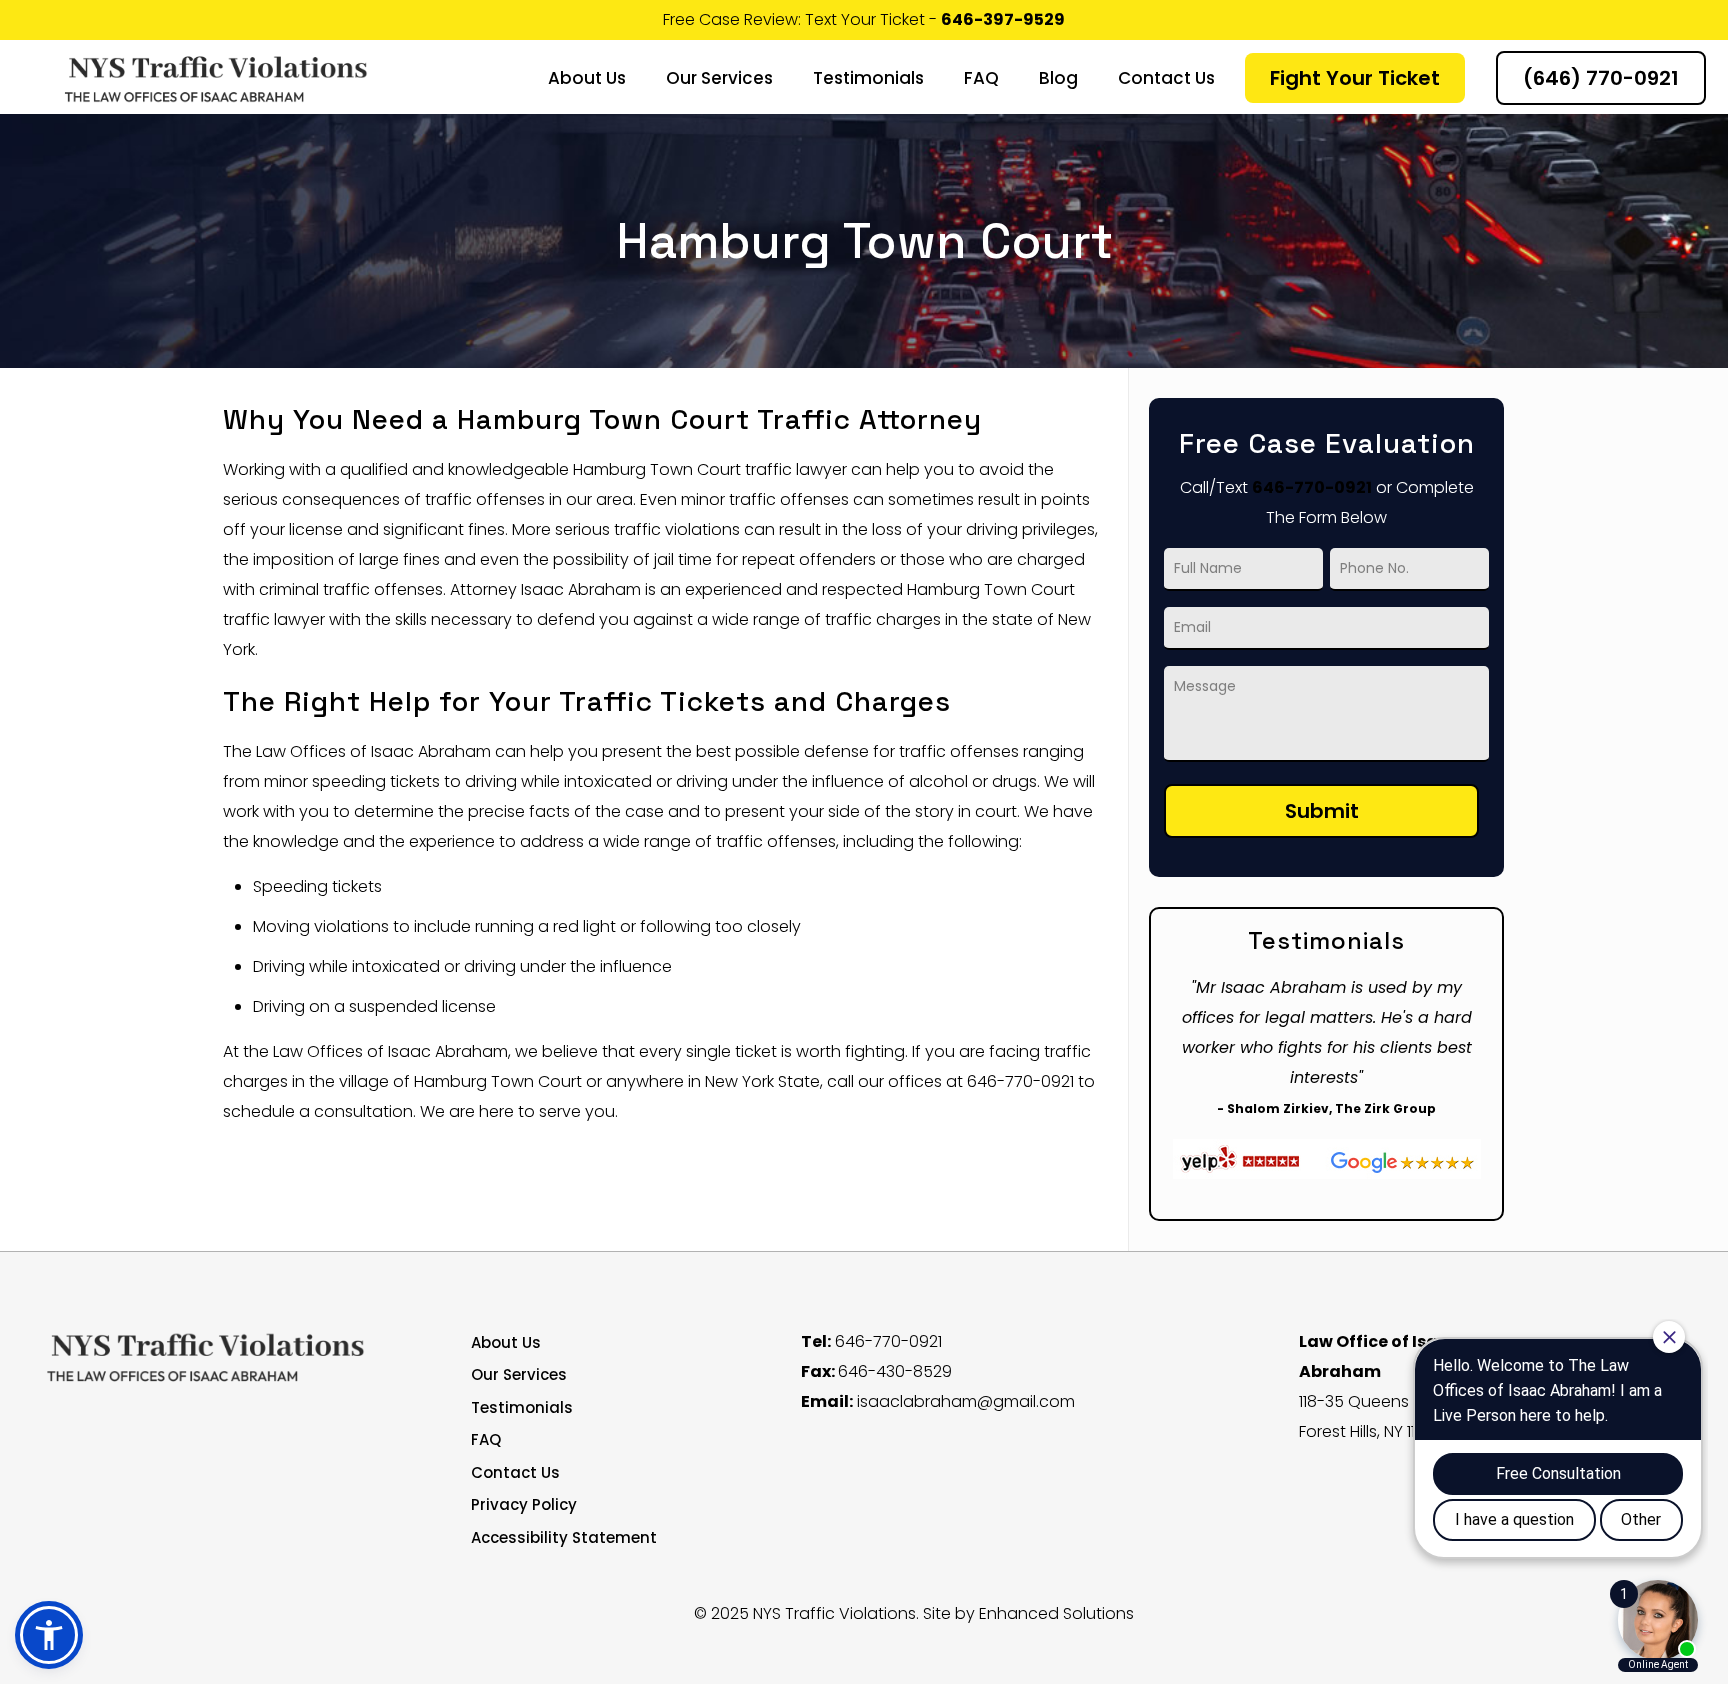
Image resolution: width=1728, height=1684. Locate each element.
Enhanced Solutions (1056, 1613)
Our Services (519, 1374)
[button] (49, 1635)
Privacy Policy (524, 1504)
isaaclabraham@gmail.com (966, 1401)
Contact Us (515, 1472)
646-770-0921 (1312, 487)
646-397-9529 (1003, 19)
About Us (506, 1342)
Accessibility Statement (564, 1537)
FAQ (486, 1439)
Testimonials (522, 1407)
